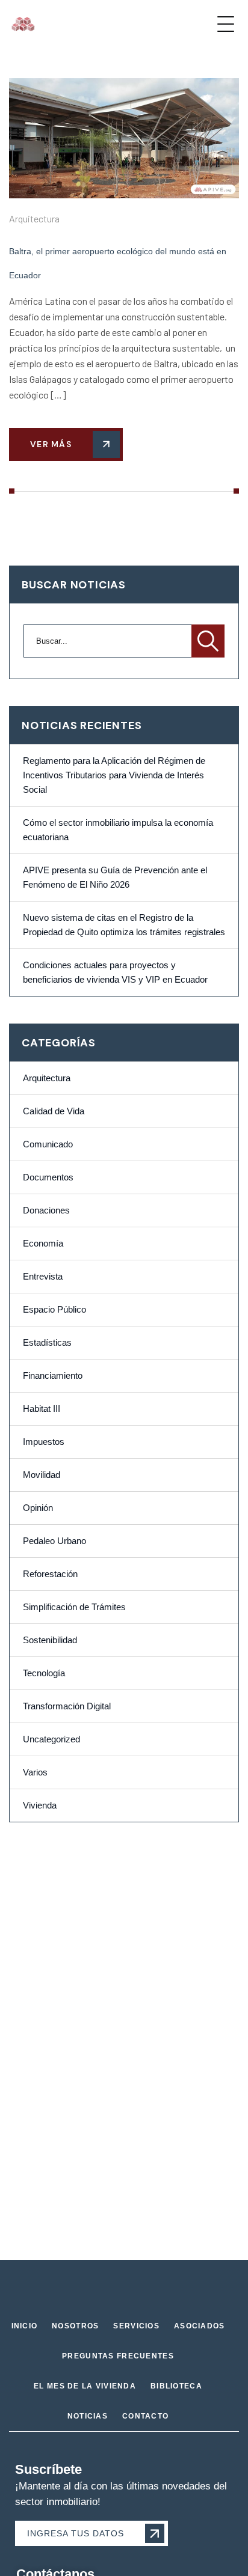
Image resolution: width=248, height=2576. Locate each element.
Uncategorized (51, 1739)
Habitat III (42, 1409)
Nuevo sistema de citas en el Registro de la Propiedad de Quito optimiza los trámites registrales (124, 925)
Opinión (38, 1508)
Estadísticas (47, 1343)
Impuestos (44, 1442)
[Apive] (23, 24)
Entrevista (43, 1277)
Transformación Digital (67, 1706)
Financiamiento (53, 1376)
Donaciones (46, 1210)
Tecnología (44, 1673)
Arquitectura (34, 218)
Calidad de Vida (54, 1111)
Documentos (48, 1177)
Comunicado (48, 1144)
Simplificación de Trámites (74, 1607)
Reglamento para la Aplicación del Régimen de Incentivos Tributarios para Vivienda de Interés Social (114, 775)
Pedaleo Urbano (54, 1541)
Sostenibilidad (50, 1640)
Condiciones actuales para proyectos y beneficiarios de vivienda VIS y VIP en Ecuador (115, 972)
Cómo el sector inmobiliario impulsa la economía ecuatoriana (118, 830)
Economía (43, 1244)
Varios (35, 1772)
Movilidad (42, 1475)
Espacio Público (54, 1310)
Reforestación (50, 1574)
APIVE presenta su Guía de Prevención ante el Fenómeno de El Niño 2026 (115, 877)
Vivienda (40, 1805)
